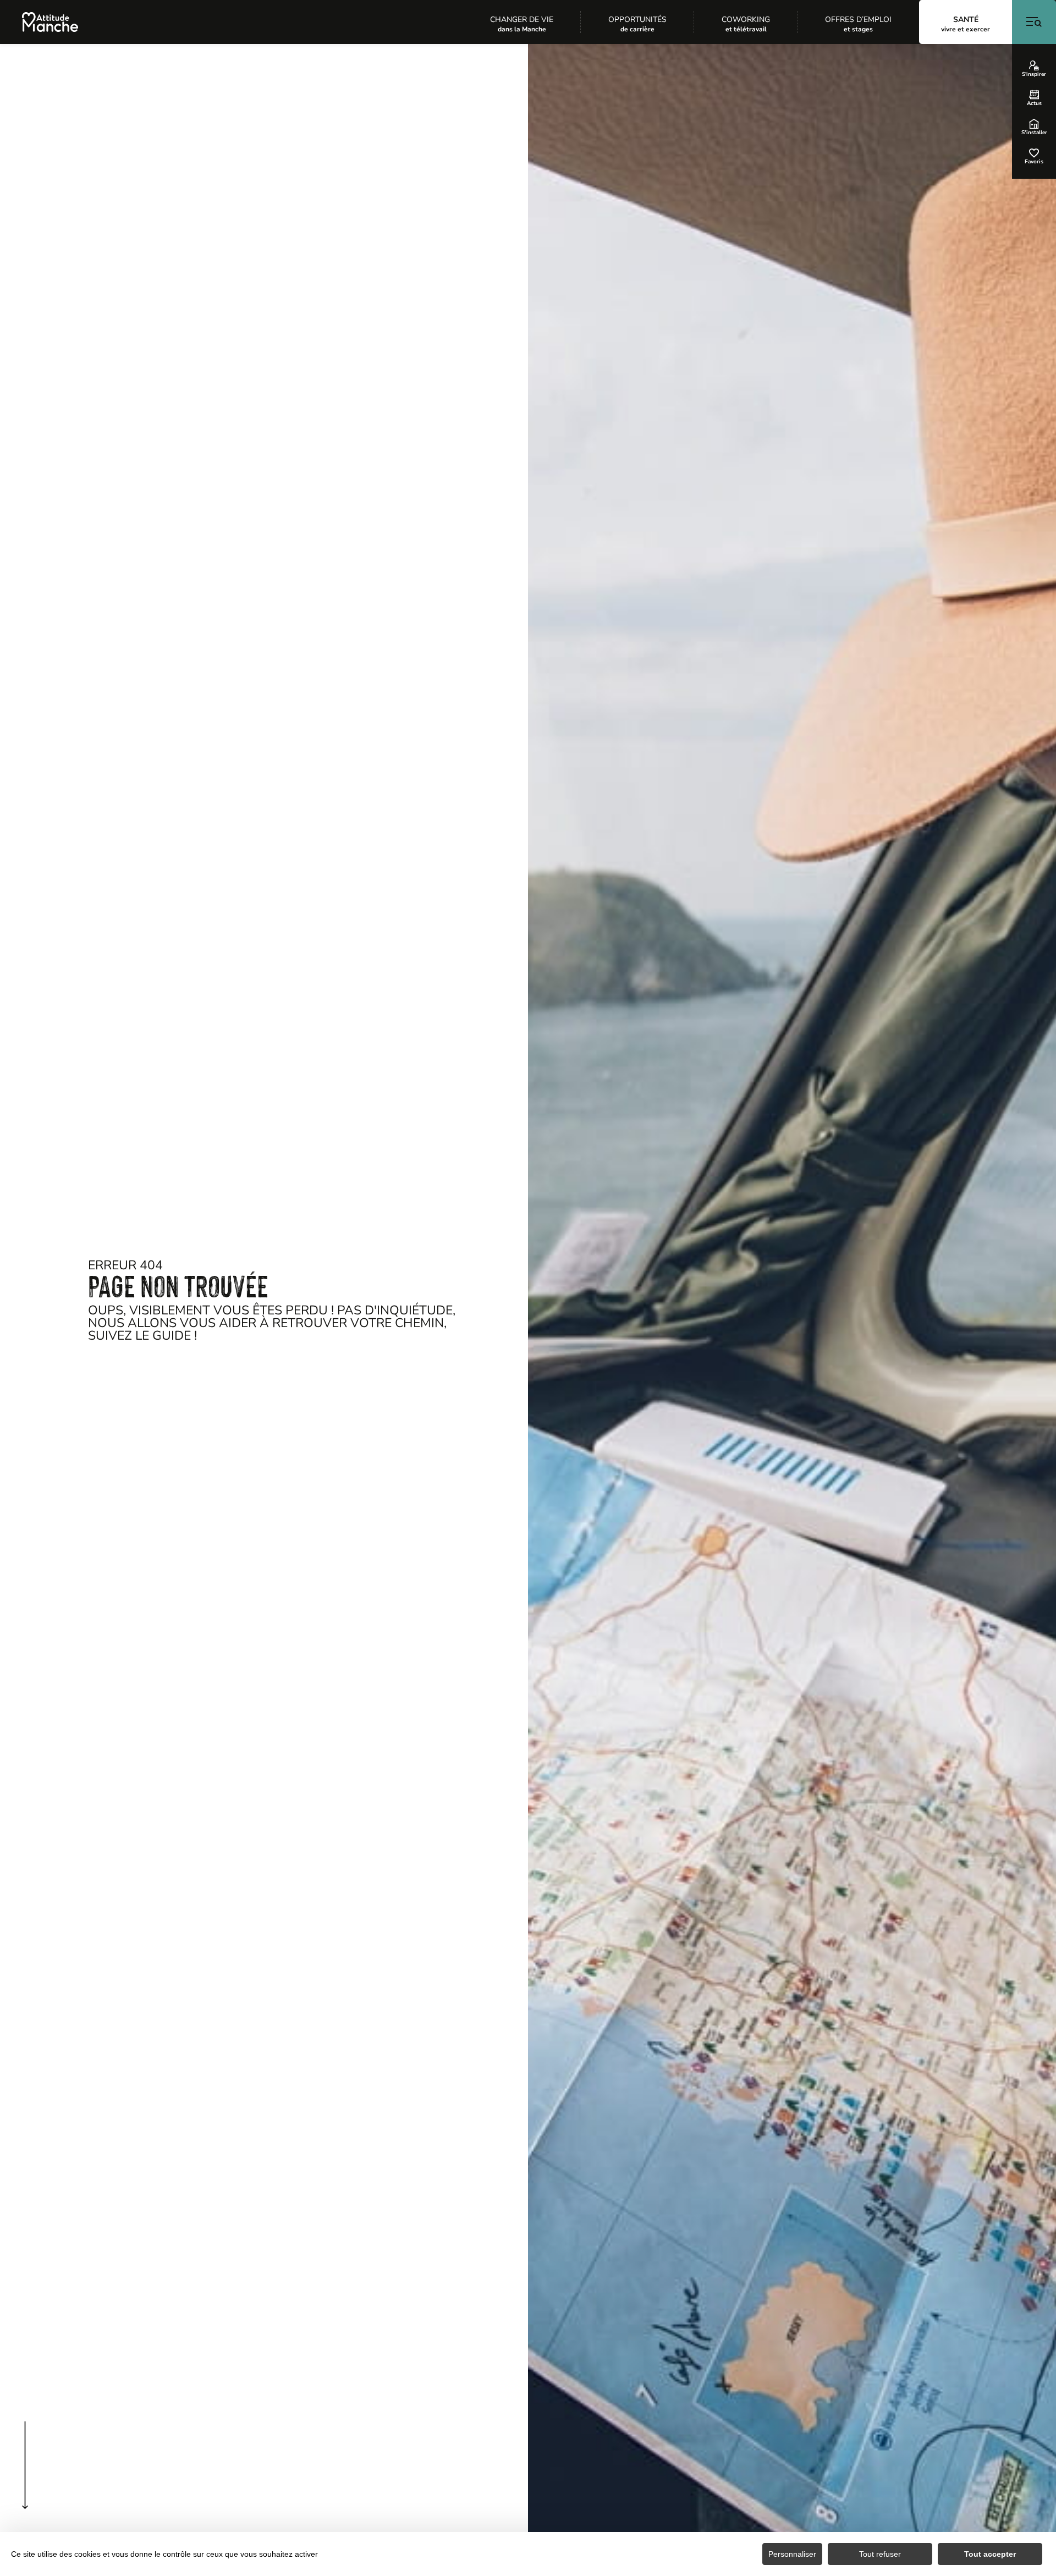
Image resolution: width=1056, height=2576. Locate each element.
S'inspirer (1034, 74)
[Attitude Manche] (50, 22)
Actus (1034, 103)
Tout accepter (990, 2554)
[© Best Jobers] (792, 1310)
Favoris (1034, 161)
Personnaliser (792, 2554)
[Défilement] (25, 2487)
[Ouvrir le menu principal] (1034, 22)
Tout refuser (880, 2554)
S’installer (1034, 132)
